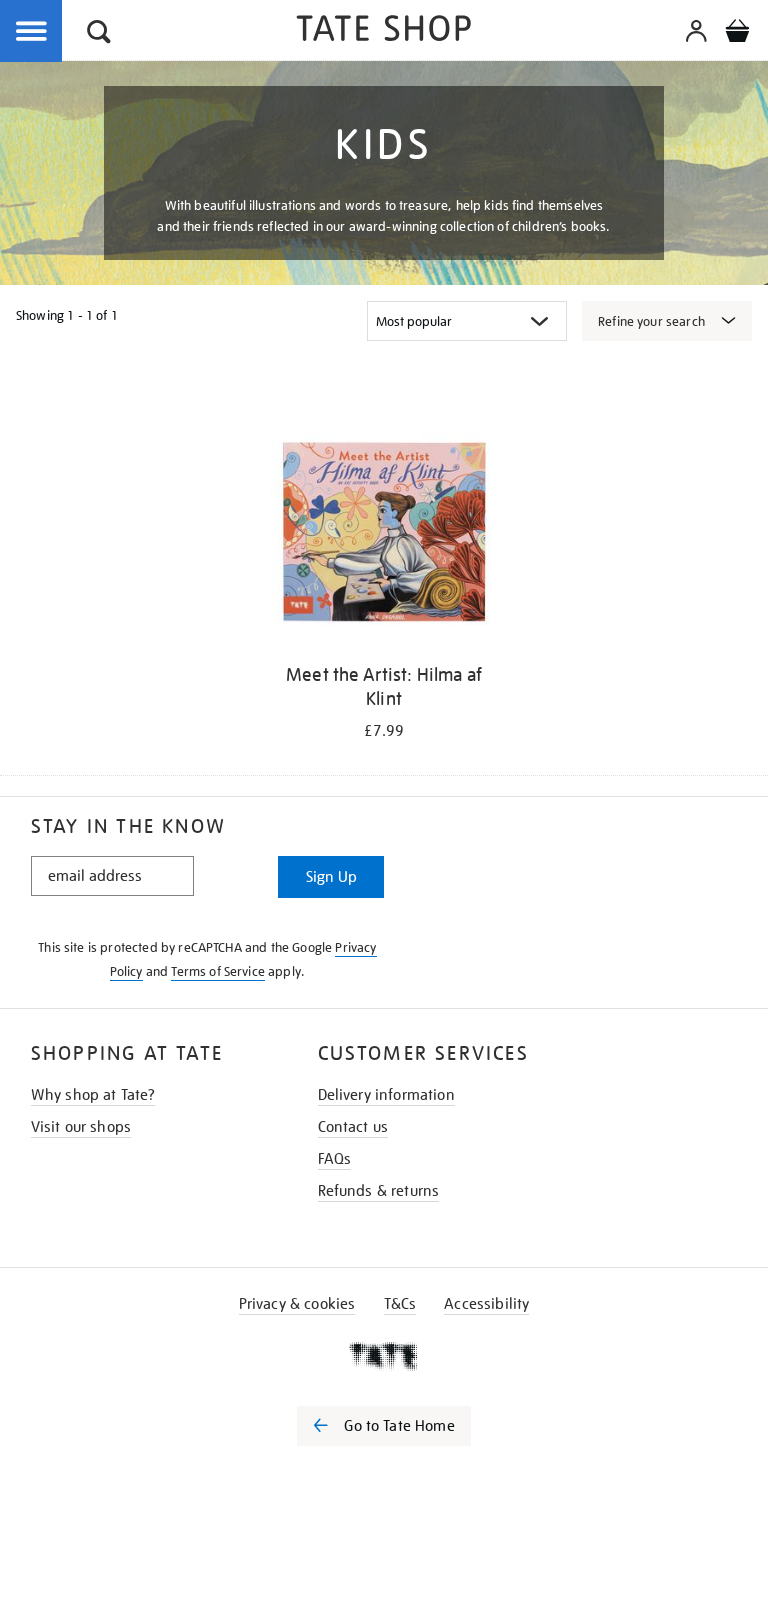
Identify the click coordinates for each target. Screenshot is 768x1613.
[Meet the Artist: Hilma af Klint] (384, 536)
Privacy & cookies (297, 1304)
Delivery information (386, 1095)
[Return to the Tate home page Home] (384, 31)
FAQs (335, 1159)
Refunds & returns (379, 1191)
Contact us (353, 1127)
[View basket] (737, 34)
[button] (99, 34)
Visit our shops (81, 1127)
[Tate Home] (384, 1356)
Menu (32, 32)
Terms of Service (218, 971)
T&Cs (400, 1304)
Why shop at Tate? (93, 1095)
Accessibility (486, 1304)
